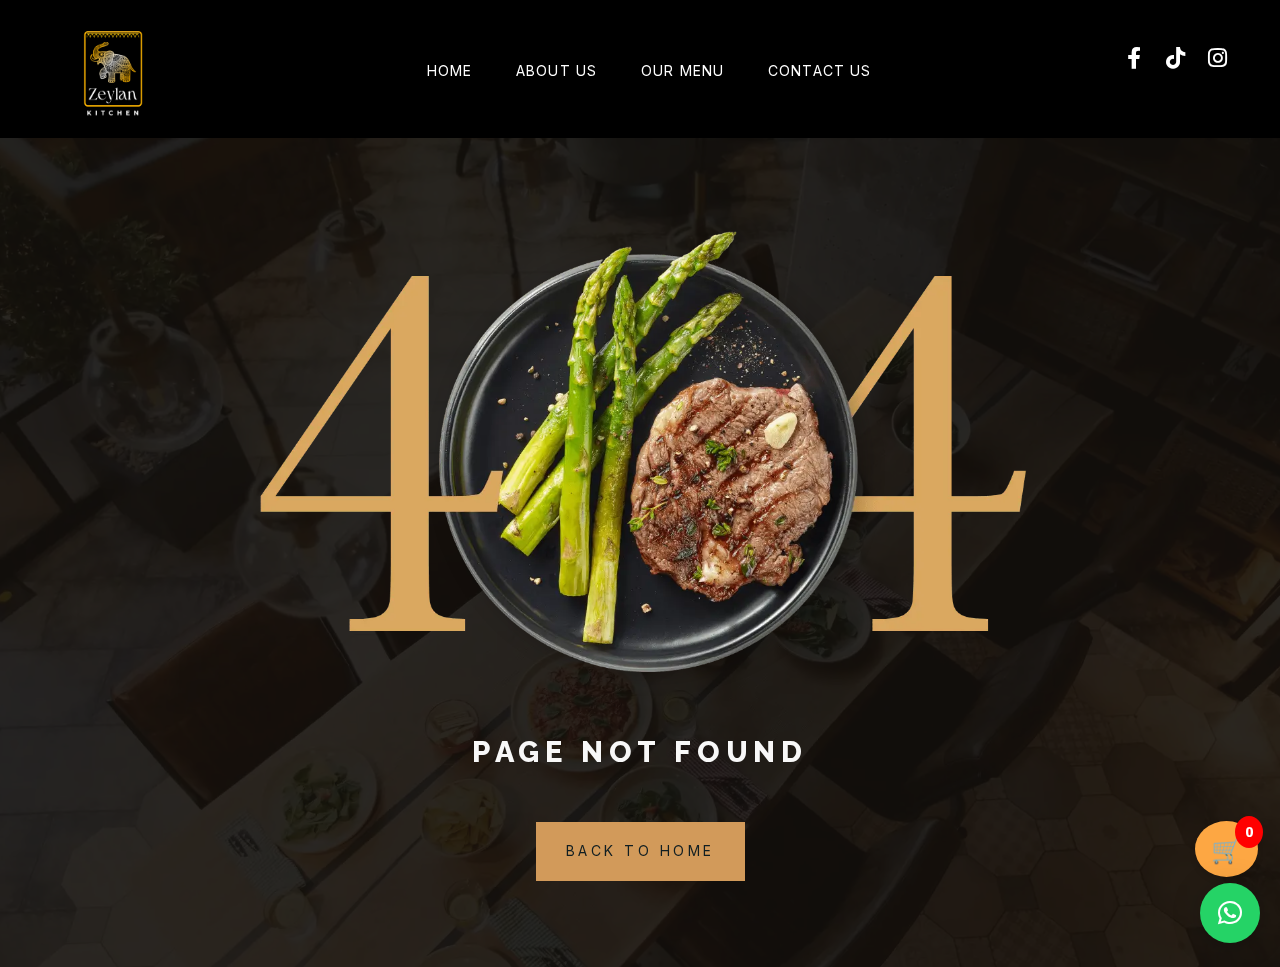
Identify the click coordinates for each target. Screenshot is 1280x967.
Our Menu (682, 70)
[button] (1230, 913)
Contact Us (819, 70)
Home (449, 70)
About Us (556, 70)
